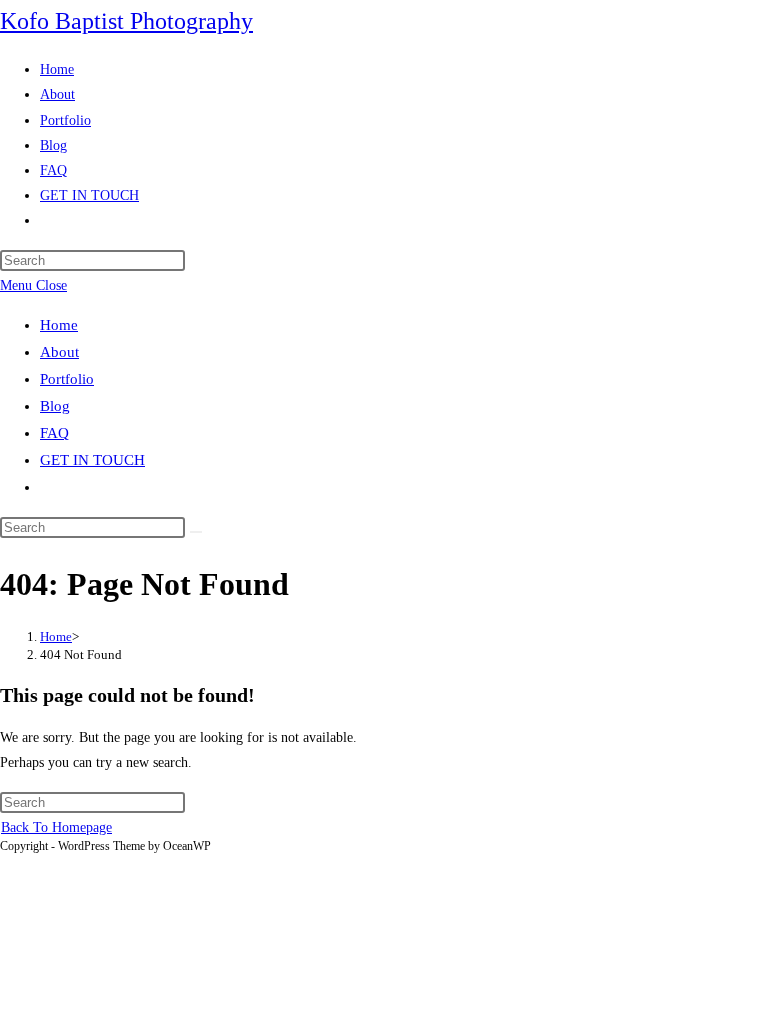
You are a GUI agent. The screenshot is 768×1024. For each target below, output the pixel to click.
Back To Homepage (56, 827)
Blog (55, 406)
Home (59, 325)
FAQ (54, 433)
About (59, 352)
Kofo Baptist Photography (126, 21)
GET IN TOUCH (92, 460)
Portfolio (67, 379)
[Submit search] (196, 532)
